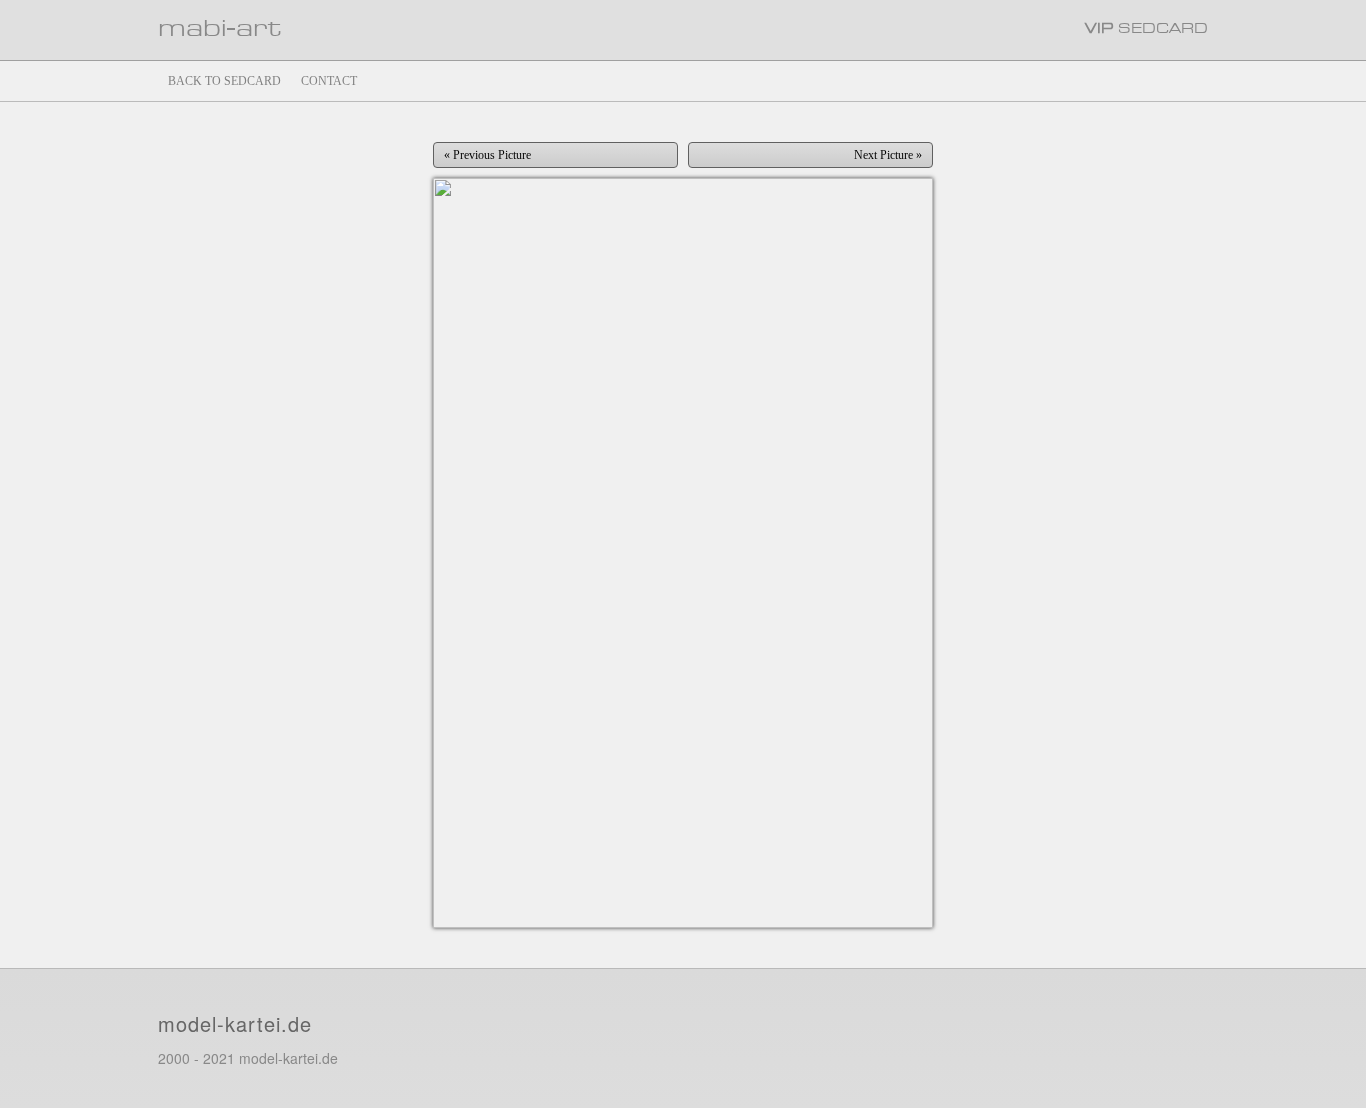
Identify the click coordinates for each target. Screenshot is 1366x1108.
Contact (329, 81)
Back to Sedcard (224, 81)
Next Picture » (888, 155)
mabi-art (219, 30)
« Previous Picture (487, 155)
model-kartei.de (235, 1023)
